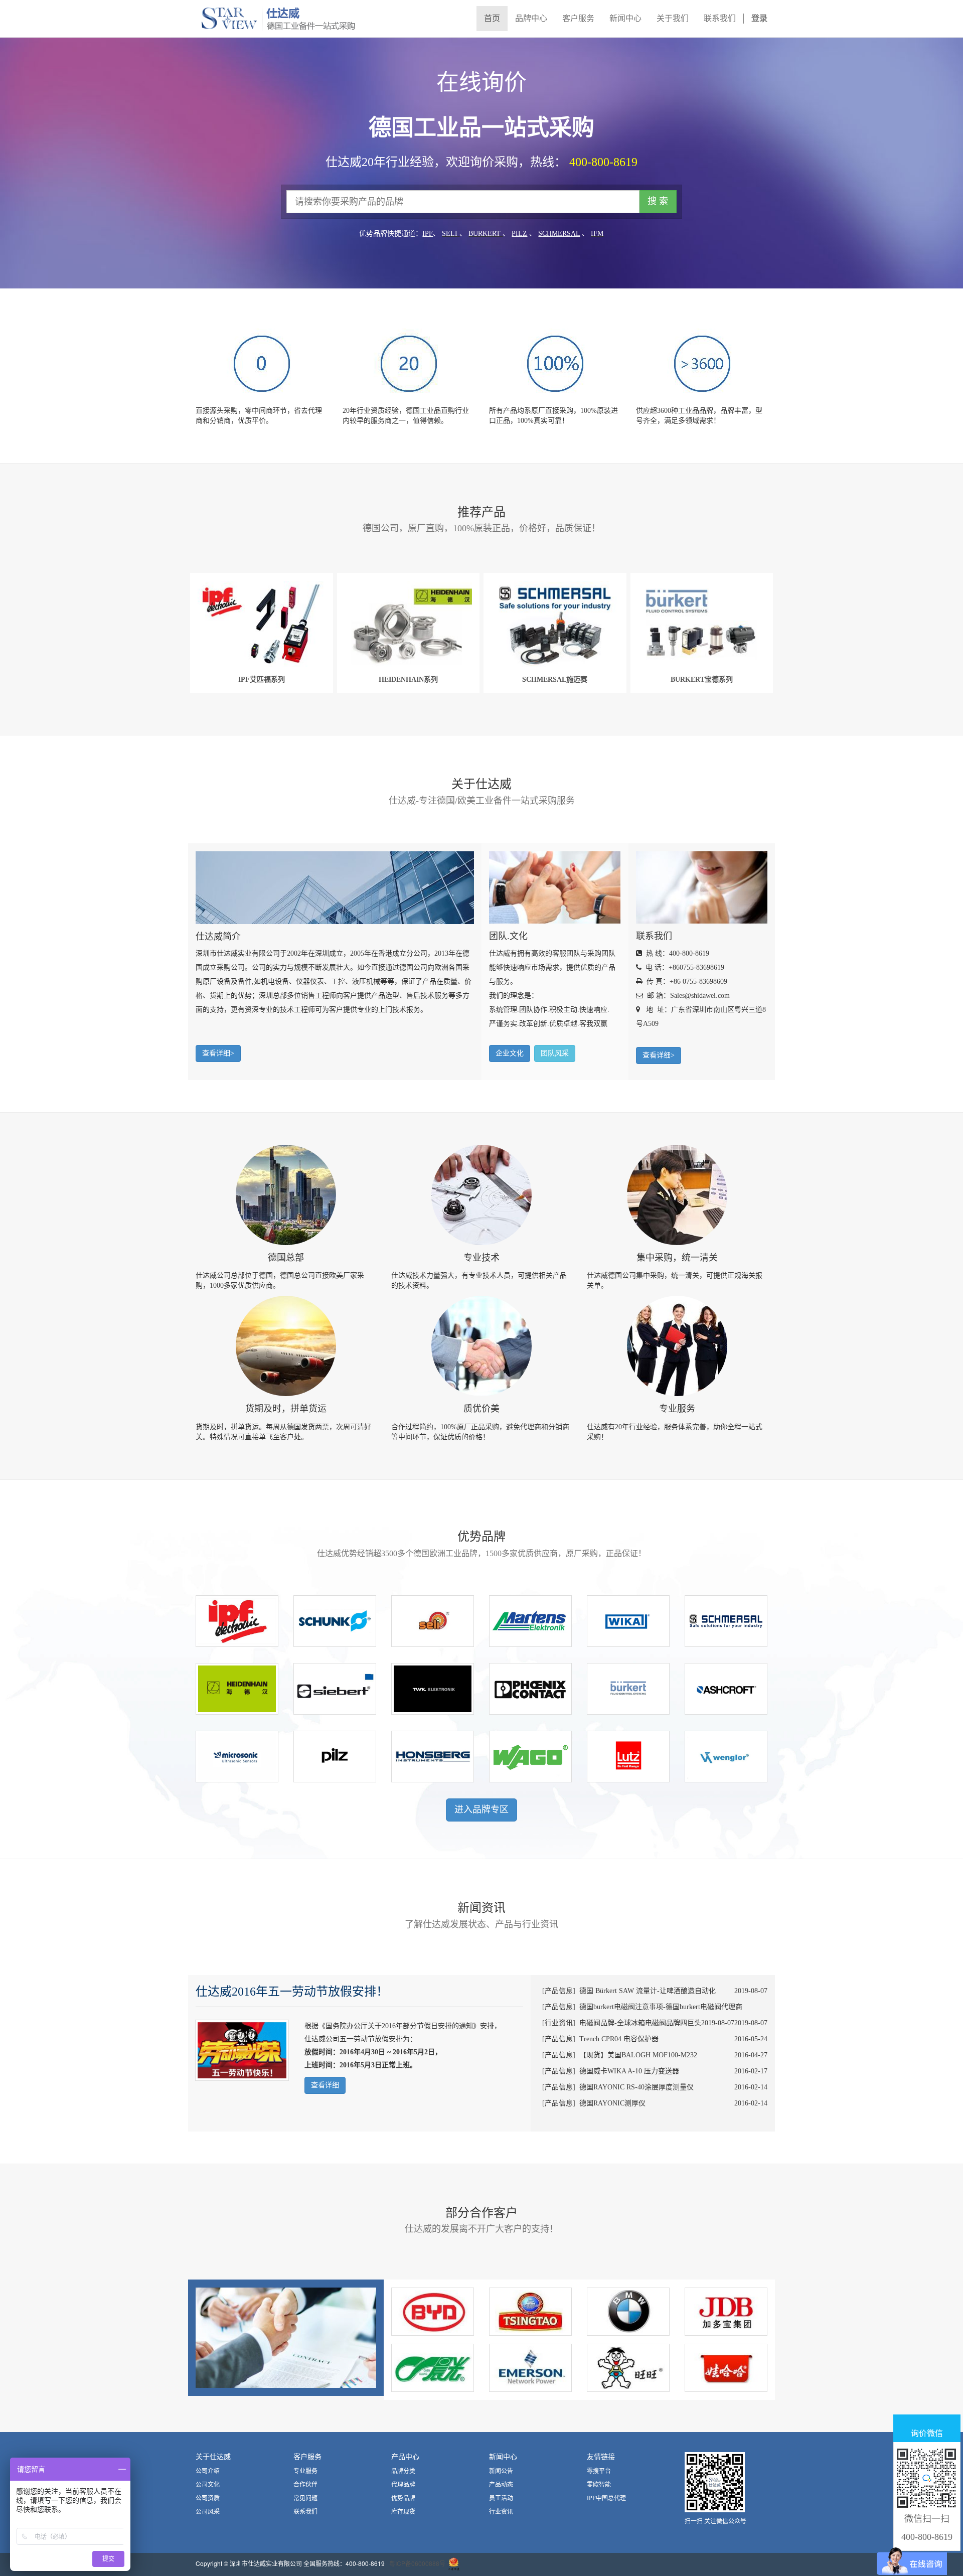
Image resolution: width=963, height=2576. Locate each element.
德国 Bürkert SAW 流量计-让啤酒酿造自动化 (648, 1991)
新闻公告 (501, 2471)
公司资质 (208, 2498)
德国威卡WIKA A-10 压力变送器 (629, 2071)
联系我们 (305, 2512)
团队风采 (555, 1053)
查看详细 (325, 2085)
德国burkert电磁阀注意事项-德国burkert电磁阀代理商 (661, 2007)
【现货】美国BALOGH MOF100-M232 (638, 2055)
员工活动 (501, 2498)
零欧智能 (599, 2485)
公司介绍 (208, 2471)
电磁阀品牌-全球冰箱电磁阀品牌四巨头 (640, 2023)
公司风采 (208, 2512)
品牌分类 (403, 2471)
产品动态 (501, 2485)
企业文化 (510, 1053)
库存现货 (403, 2512)
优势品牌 (403, 2498)
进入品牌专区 (481, 1809)
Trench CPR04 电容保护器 (619, 2039)
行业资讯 (501, 2512)
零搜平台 (599, 2471)
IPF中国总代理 (606, 2498)
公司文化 (208, 2485)
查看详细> (218, 1053)
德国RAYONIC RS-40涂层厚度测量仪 (636, 2087)
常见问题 (305, 2498)
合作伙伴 (305, 2485)
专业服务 (305, 2471)
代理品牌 (403, 2485)
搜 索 (658, 201)
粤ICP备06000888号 (417, 2563)
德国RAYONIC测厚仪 (612, 2103)
